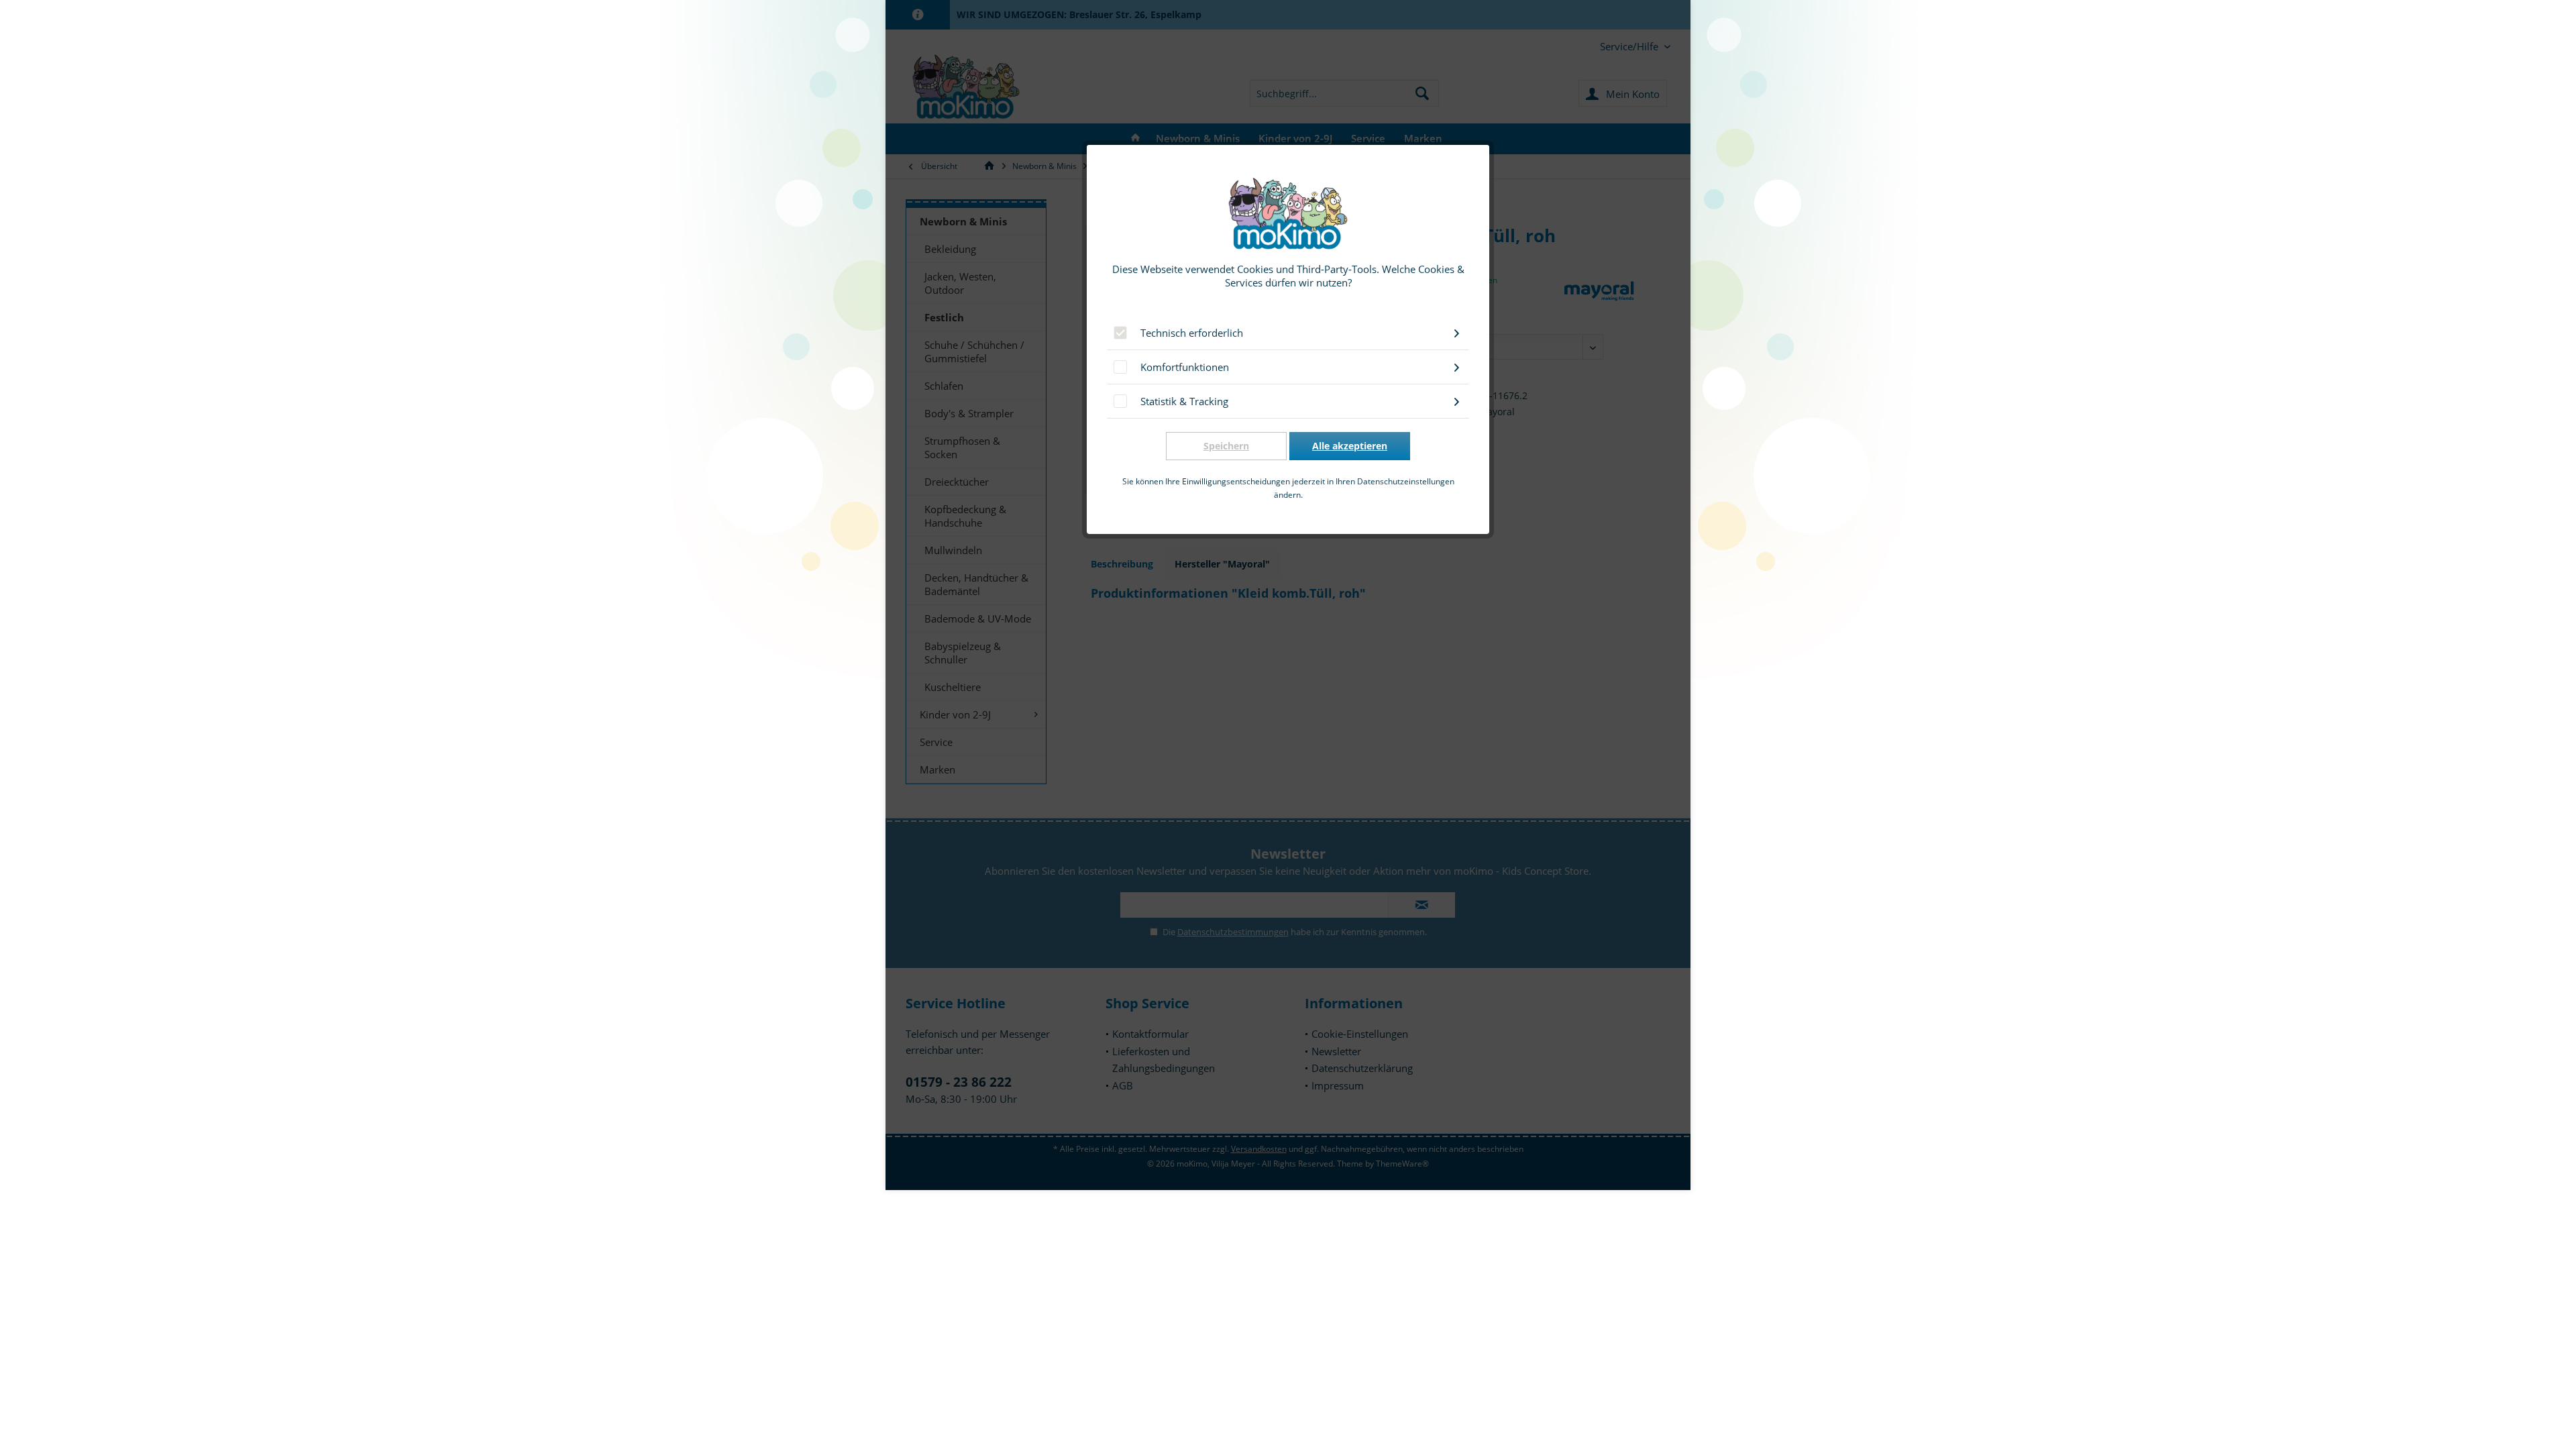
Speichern (1226, 446)
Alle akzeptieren (1350, 446)
